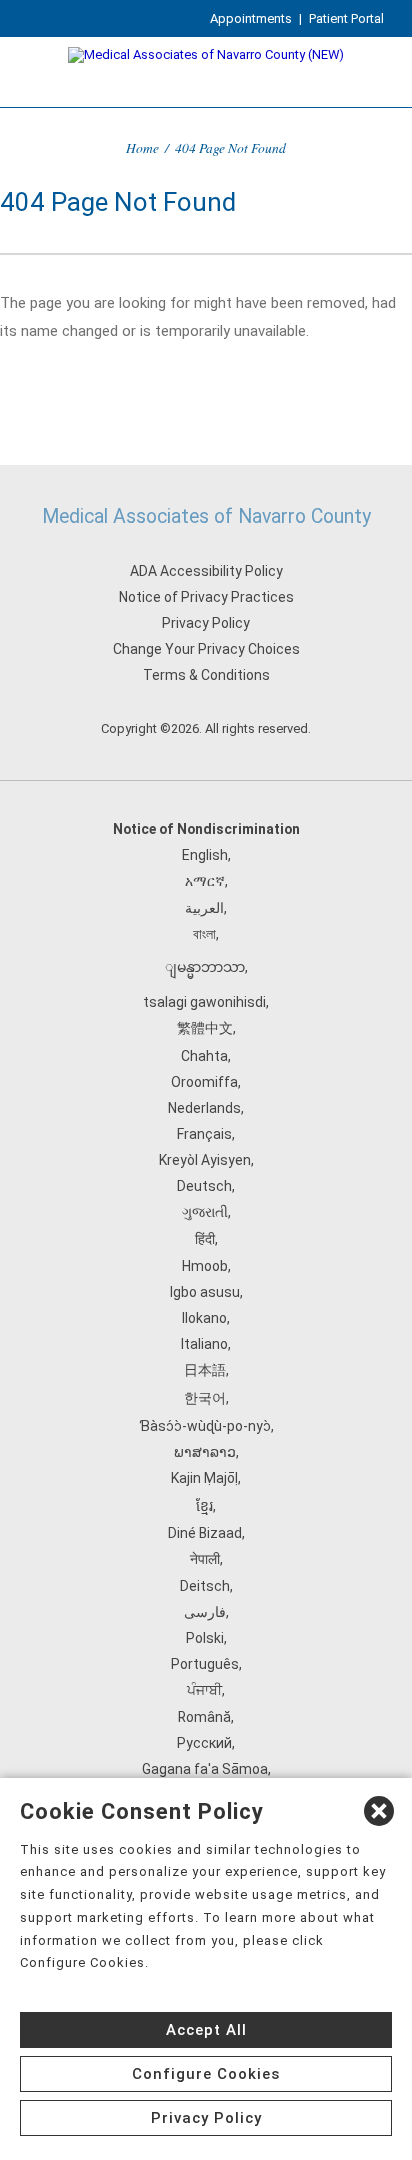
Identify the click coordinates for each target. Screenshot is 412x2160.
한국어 (205, 1398)
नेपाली (205, 1559)
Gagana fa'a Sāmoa (205, 1769)
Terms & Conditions (206, 675)
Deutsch (204, 1186)
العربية (204, 908)
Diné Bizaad (205, 1533)
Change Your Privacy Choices (206, 649)
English (205, 855)
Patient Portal (346, 18)
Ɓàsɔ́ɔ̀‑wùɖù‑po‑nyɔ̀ (205, 1426)
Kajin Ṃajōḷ (204, 1478)
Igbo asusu (205, 1292)
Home (142, 147)
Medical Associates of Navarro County (206, 516)
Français (204, 1134)
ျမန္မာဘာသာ (205, 967)
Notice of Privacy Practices (206, 597)
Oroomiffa (204, 1082)
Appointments (251, 18)
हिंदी (205, 1239)
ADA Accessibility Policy (206, 571)
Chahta (204, 1056)
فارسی (205, 1612)
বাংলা (204, 934)
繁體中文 (205, 1028)
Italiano (204, 1344)
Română (204, 1717)
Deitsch (205, 1586)
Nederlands (204, 1108)
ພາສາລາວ (205, 1452)
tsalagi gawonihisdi (204, 1002)
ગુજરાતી (205, 1212)
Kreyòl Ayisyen (205, 1160)
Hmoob (205, 1266)
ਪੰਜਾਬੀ (204, 1690)
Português (205, 1664)
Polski (205, 1638)
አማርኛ (205, 881)
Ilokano (204, 1318)
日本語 (205, 1370)
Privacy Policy (206, 623)
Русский (204, 1743)
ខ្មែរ (204, 1506)
